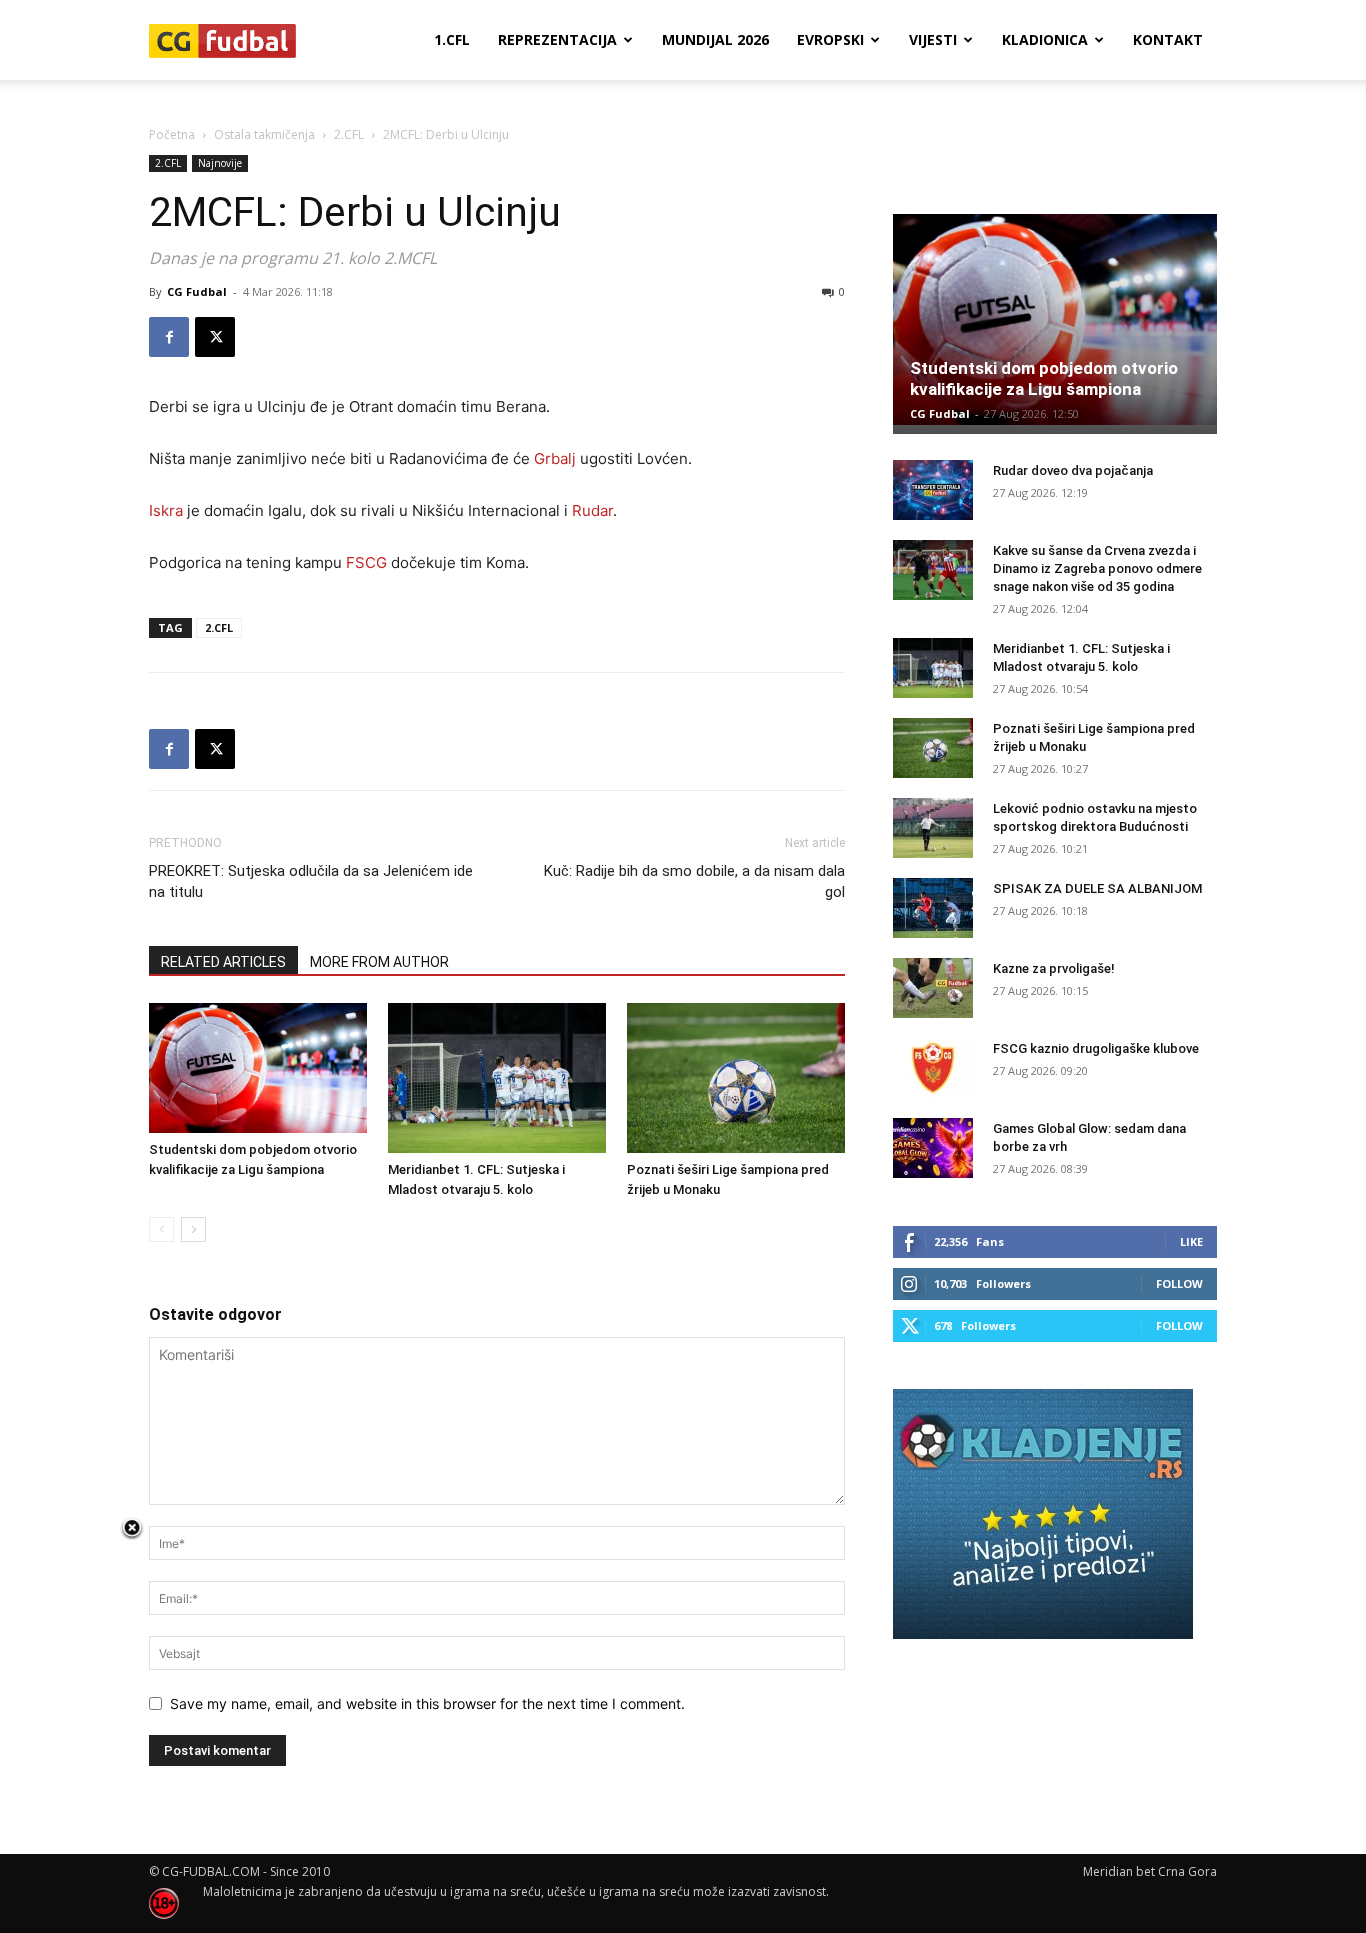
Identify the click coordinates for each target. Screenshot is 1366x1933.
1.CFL (452, 39)
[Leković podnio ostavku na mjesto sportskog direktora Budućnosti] (933, 828)
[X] (215, 337)
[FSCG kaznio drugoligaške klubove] (933, 1068)
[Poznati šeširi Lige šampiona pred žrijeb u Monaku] (736, 1078)
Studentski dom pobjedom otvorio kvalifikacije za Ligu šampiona (1044, 378)
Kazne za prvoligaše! (1054, 968)
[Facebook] (169, 337)
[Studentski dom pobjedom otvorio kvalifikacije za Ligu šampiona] (258, 1067)
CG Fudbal (197, 291)
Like (1191, 1241)
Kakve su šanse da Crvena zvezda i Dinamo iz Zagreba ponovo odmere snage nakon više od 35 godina (1097, 568)
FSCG (366, 562)
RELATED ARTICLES (223, 962)
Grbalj (555, 458)
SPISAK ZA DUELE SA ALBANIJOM (1097, 888)
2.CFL (349, 134)
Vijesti (933, 39)
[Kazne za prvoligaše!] (933, 988)
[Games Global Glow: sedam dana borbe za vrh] (933, 1148)
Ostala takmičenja (264, 134)
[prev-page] (161, 1229)
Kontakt (1168, 39)
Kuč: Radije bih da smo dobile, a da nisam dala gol (694, 881)
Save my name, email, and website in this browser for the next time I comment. (427, 1703)
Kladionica (1045, 39)
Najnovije (220, 163)
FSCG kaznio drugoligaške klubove (1096, 1048)
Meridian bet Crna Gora (1150, 1871)
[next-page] (193, 1229)
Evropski (830, 39)
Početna (172, 134)
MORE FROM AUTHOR (379, 962)
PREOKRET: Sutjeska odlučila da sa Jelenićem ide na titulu (311, 881)
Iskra (166, 510)
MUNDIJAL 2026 (715, 39)
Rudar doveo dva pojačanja (1073, 470)
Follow (1179, 1283)
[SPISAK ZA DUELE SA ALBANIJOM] (933, 908)
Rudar (592, 510)
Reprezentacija (557, 39)
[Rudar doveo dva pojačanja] (933, 490)
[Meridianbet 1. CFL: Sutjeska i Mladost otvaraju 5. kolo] (497, 1078)
